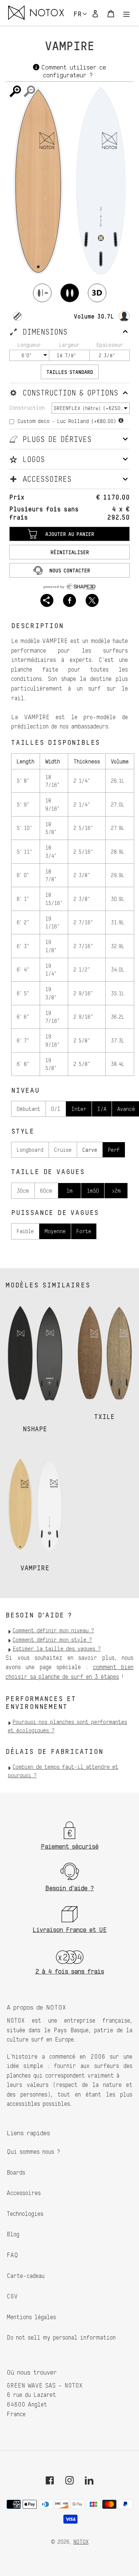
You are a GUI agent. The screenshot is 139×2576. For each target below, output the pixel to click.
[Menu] (126, 12)
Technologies (25, 2214)
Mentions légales (31, 2317)
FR (78, 14)
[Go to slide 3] (39, 1421)
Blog (13, 2234)
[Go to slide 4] (46, 1421)
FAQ (12, 2255)
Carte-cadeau (26, 2276)
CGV (12, 2296)
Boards (16, 2172)
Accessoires (24, 2193)
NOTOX (81, 2542)
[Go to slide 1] (24, 1421)
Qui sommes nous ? (34, 2152)
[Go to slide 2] (31, 1421)
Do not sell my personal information (61, 2337)
